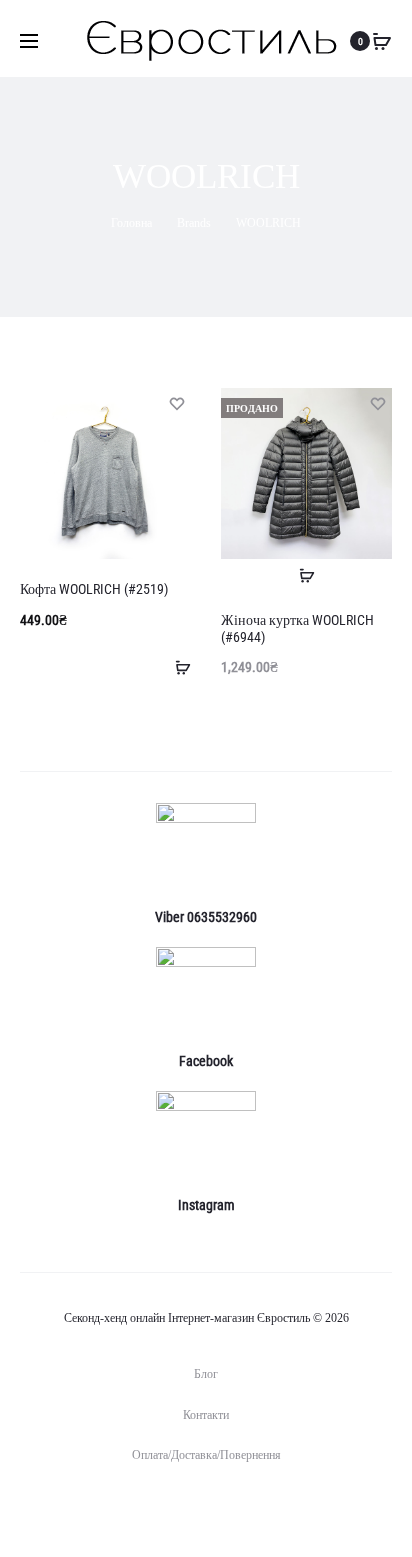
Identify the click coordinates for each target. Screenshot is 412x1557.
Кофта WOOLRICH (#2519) (94, 589)
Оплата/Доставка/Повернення (206, 1455)
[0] (382, 41)
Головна (131, 223)
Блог (206, 1374)
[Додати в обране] (176, 403)
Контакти (206, 1415)
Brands (194, 223)
